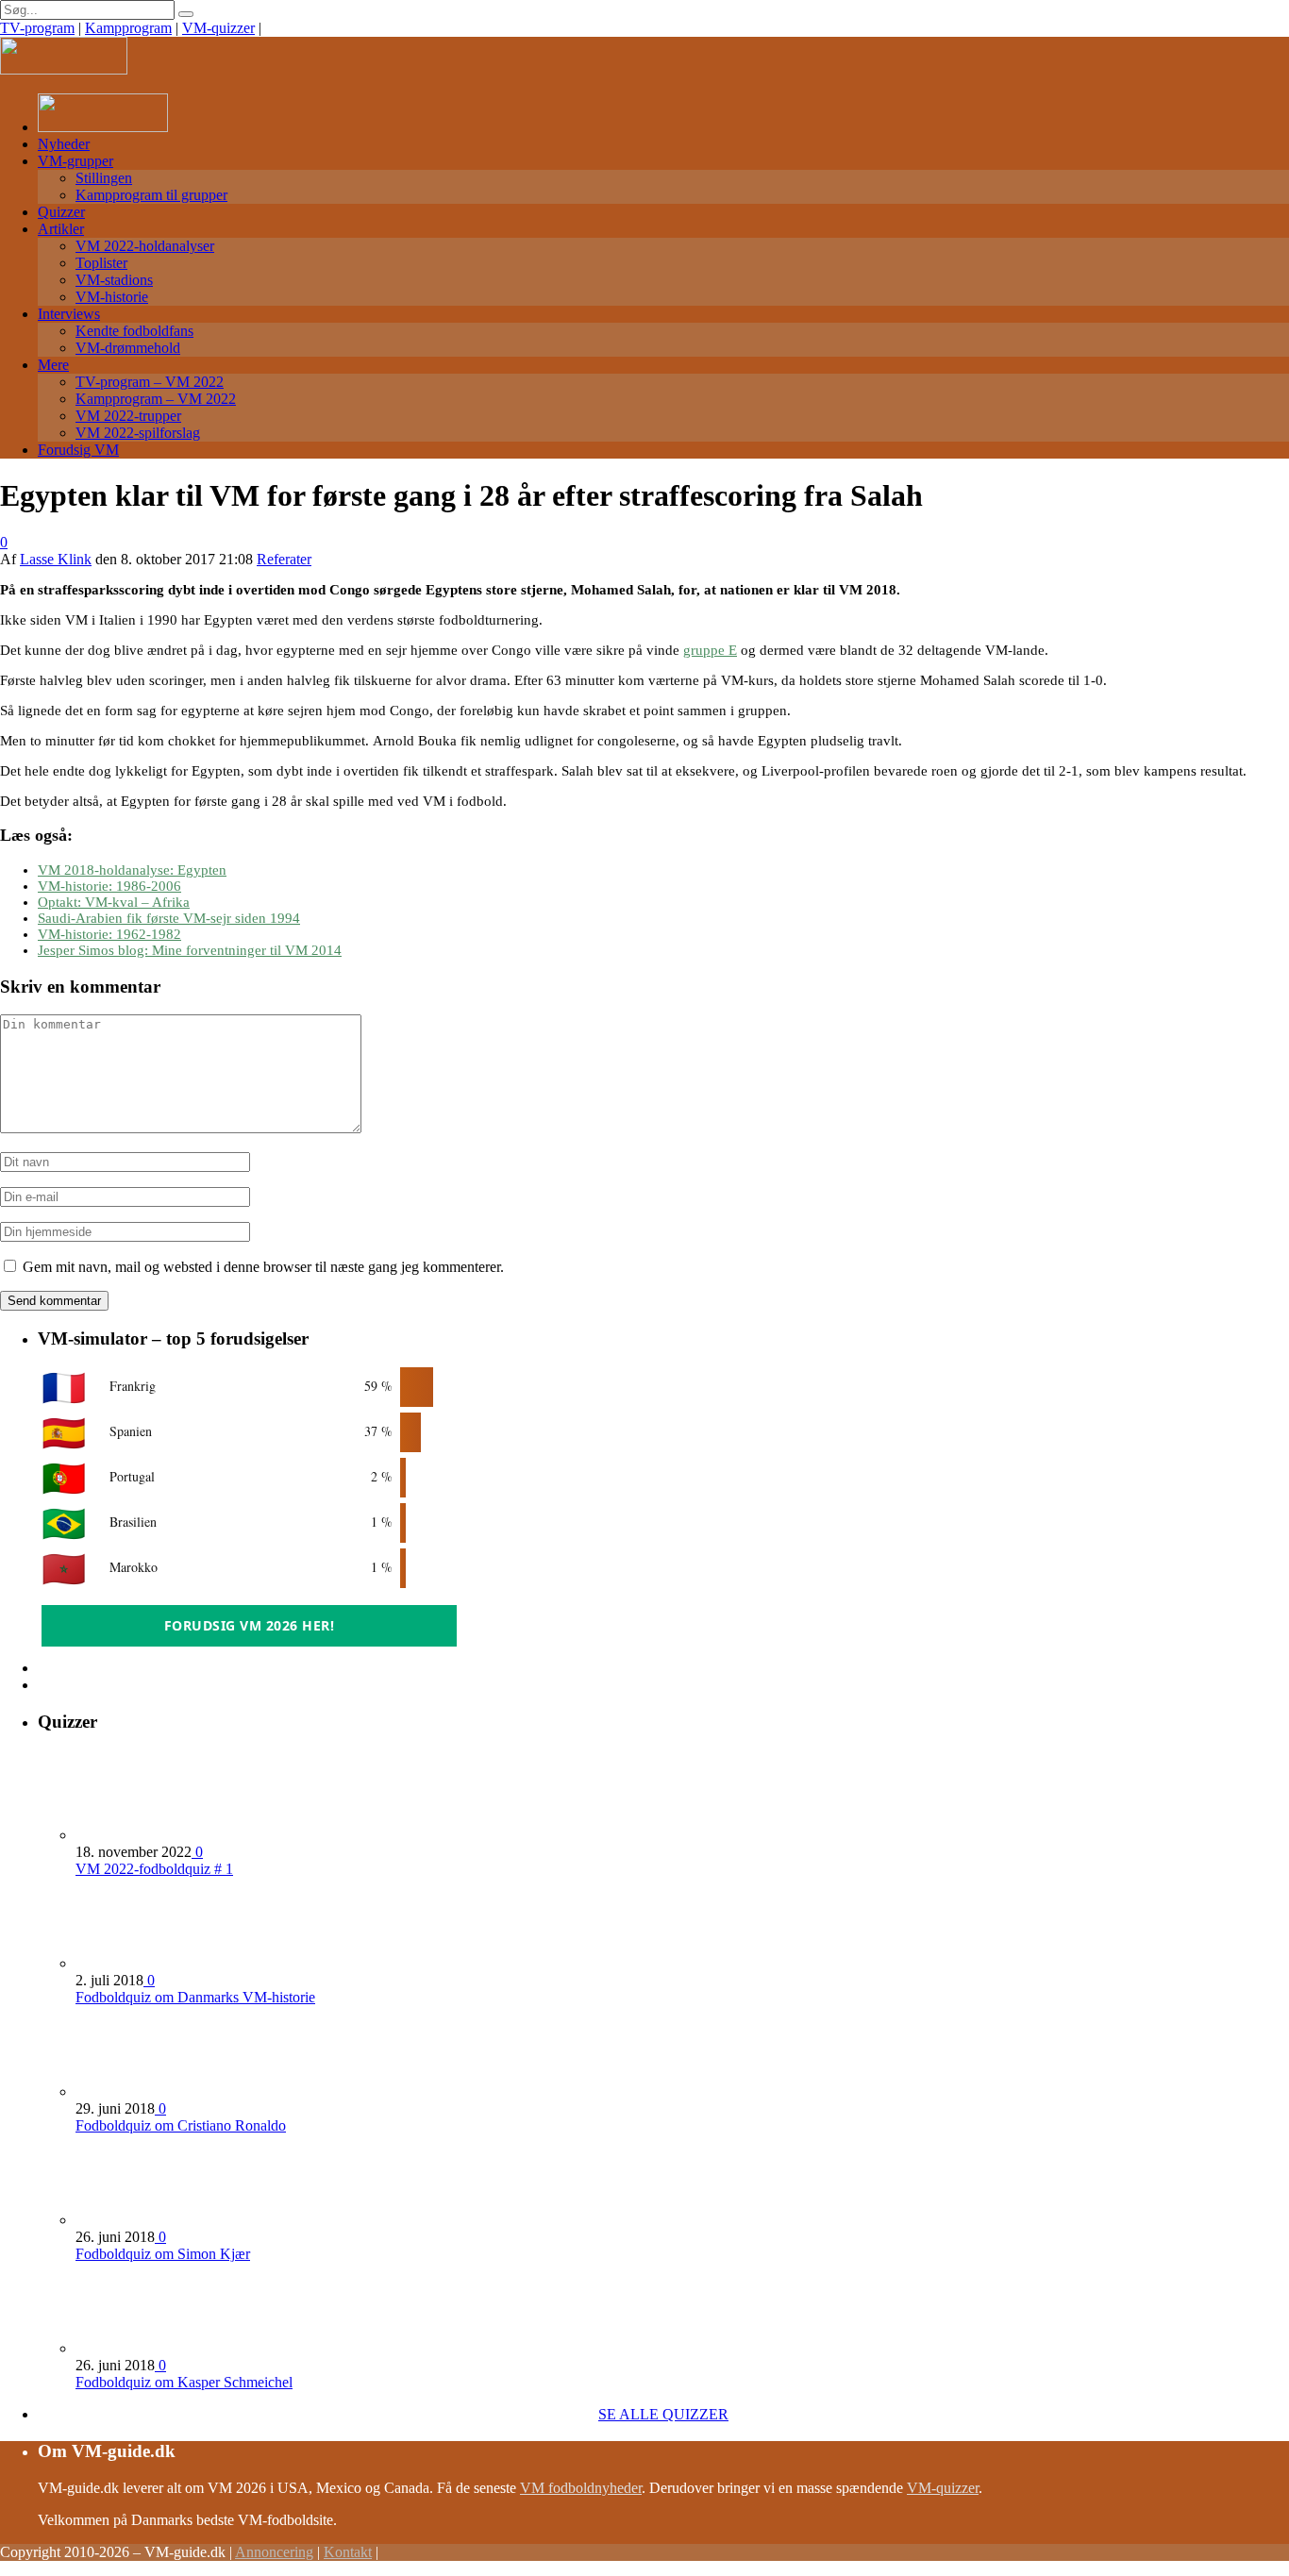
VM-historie (112, 297)
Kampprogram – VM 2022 (156, 399)
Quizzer (61, 212)
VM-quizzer (218, 28)
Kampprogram (128, 28)
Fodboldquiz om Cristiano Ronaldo (181, 2125)
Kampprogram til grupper (151, 195)
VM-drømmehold (128, 348)
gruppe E (710, 650)
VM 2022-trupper (128, 416)
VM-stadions (114, 280)
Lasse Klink (56, 559)
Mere (53, 365)
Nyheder (64, 144)
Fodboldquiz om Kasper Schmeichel (184, 2382)
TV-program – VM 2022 (150, 382)
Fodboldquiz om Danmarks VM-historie (195, 1997)
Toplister (101, 263)
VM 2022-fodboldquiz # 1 (154, 1869)
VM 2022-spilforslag (138, 433)
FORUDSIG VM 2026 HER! (250, 1625)
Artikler (61, 229)
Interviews (69, 314)
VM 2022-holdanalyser (145, 246)
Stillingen (104, 178)
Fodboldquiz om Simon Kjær (163, 2254)
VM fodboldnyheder (581, 2488)
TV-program (37, 28)
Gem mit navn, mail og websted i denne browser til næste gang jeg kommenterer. (263, 1267)
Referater (284, 559)
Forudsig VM (78, 450)
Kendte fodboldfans (134, 331)
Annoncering (274, 2552)
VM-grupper (75, 161)
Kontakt (348, 2552)
